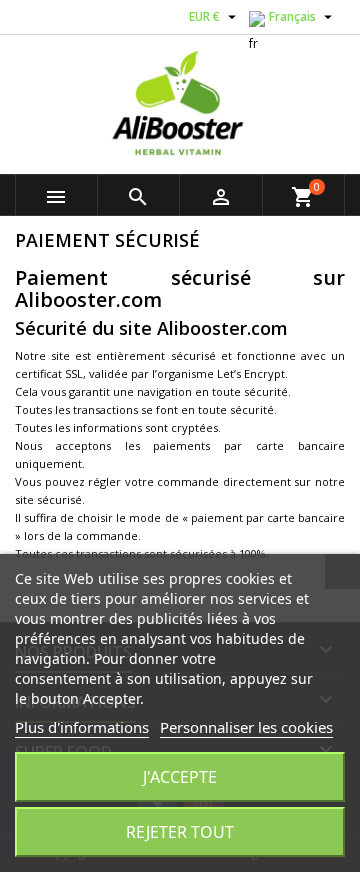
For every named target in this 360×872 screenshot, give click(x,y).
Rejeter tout (180, 832)
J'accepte (180, 777)
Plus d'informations (82, 727)
